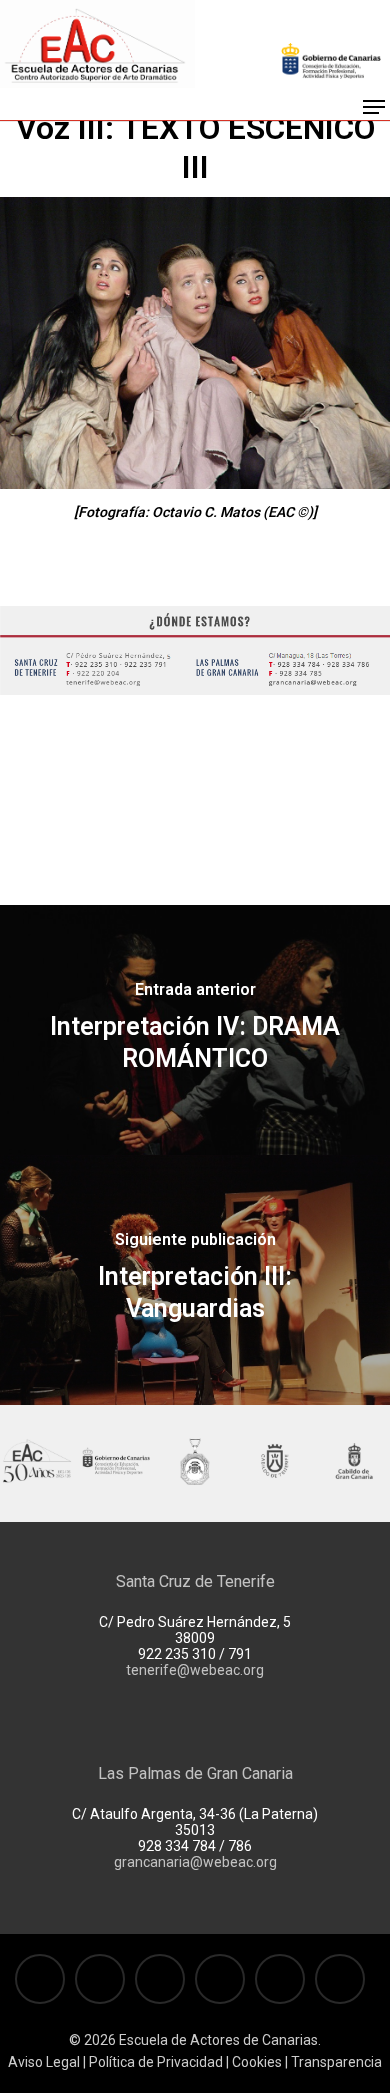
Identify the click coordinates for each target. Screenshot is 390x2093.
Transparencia (336, 2062)
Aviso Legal (44, 2062)
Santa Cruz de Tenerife (195, 1581)
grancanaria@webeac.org (195, 1862)
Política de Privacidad (156, 2062)
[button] (374, 107)
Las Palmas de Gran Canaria (195, 1773)
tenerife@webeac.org (195, 1670)
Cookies (255, 2062)
